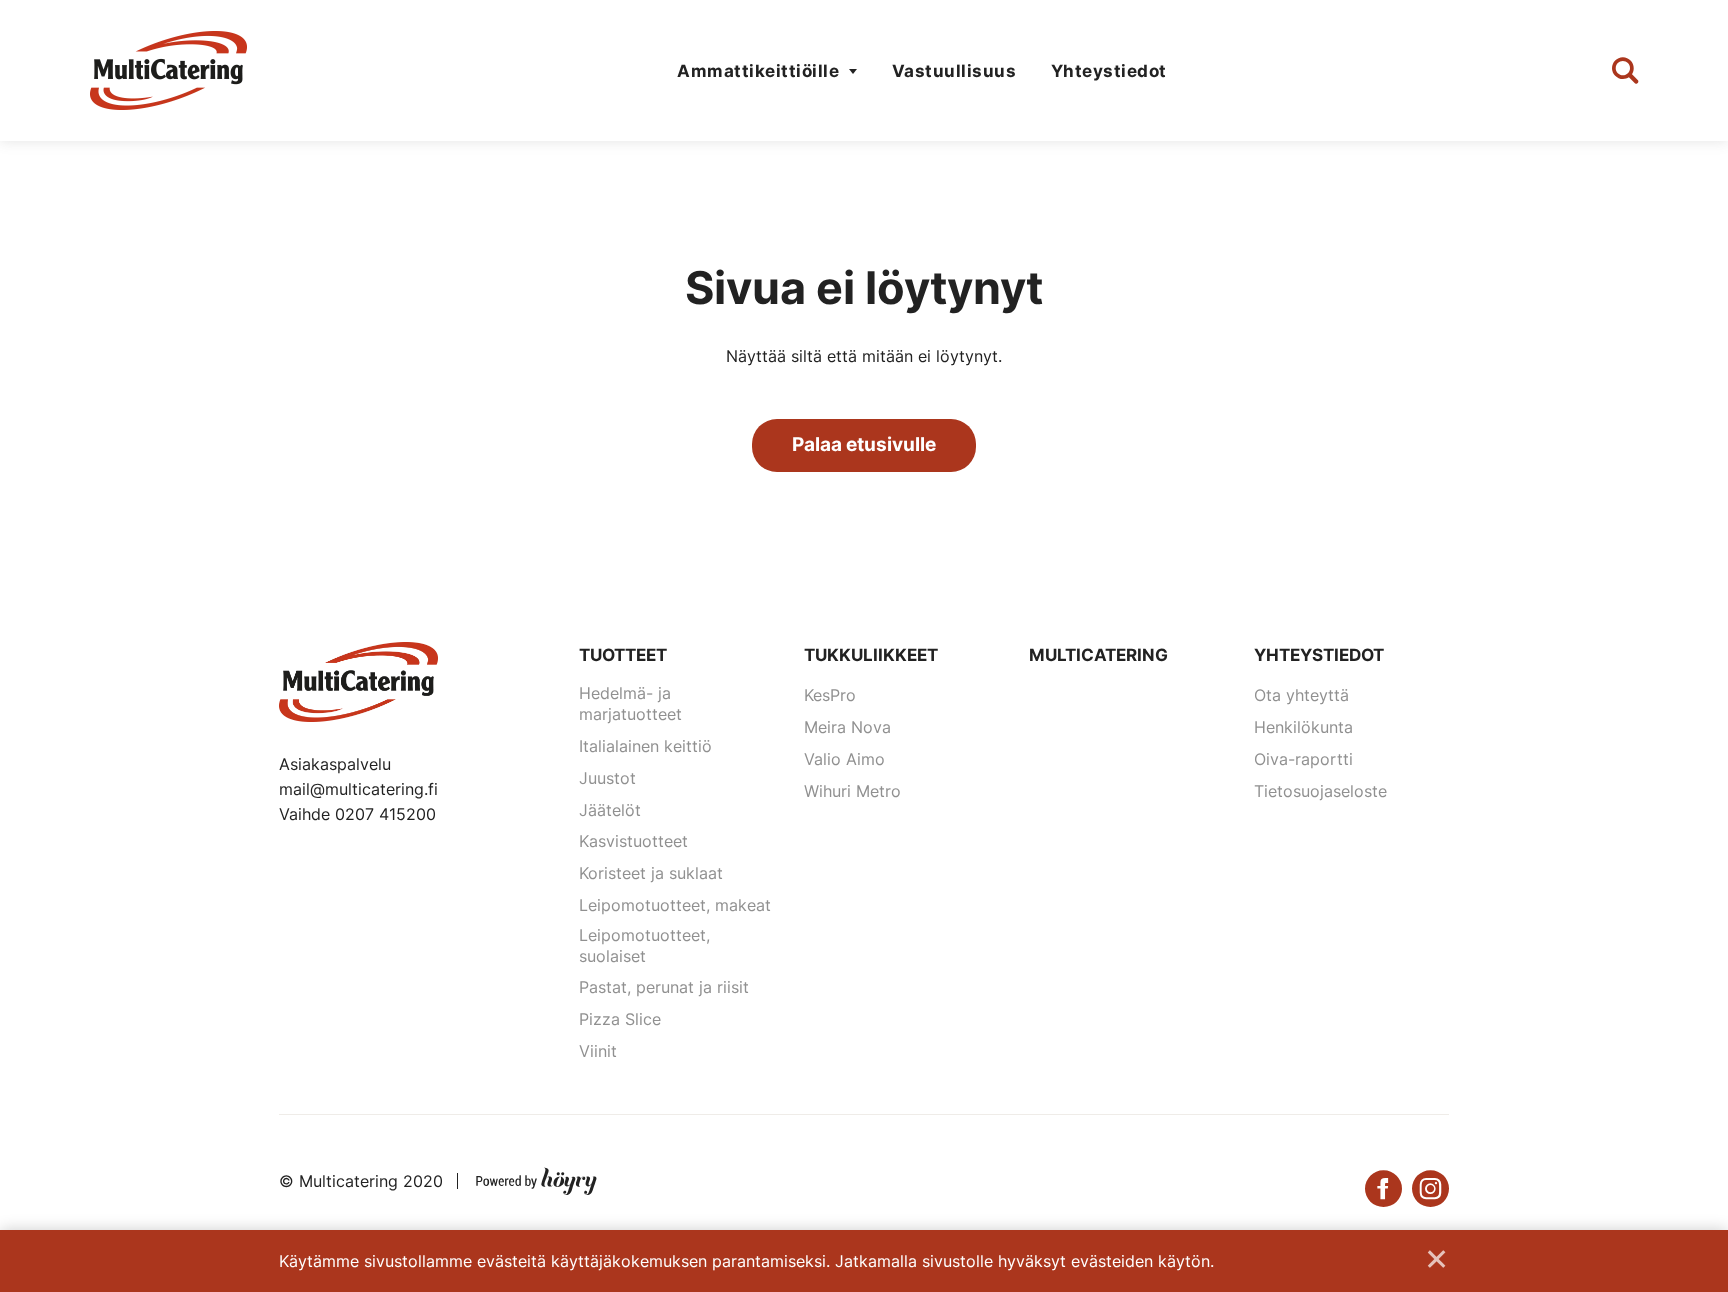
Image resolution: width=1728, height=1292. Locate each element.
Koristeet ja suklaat (651, 873)
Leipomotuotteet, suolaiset (644, 945)
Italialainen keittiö (645, 746)
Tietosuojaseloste (1320, 791)
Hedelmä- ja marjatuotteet (630, 703)
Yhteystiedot (1109, 71)
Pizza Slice (620, 1019)
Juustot (607, 778)
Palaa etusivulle (864, 444)
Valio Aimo (844, 759)
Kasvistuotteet (633, 841)
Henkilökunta (1303, 727)
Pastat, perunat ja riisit (664, 987)
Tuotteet (623, 655)
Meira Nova (847, 727)
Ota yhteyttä (1301, 695)
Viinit (598, 1051)
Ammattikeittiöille (758, 71)
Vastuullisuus (954, 71)
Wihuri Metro (852, 791)
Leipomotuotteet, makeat (675, 905)
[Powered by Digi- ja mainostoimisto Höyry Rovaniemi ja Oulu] (536, 1177)
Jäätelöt (610, 810)
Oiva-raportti (1303, 759)
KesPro (830, 695)
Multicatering (1098, 655)
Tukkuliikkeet (871, 655)
